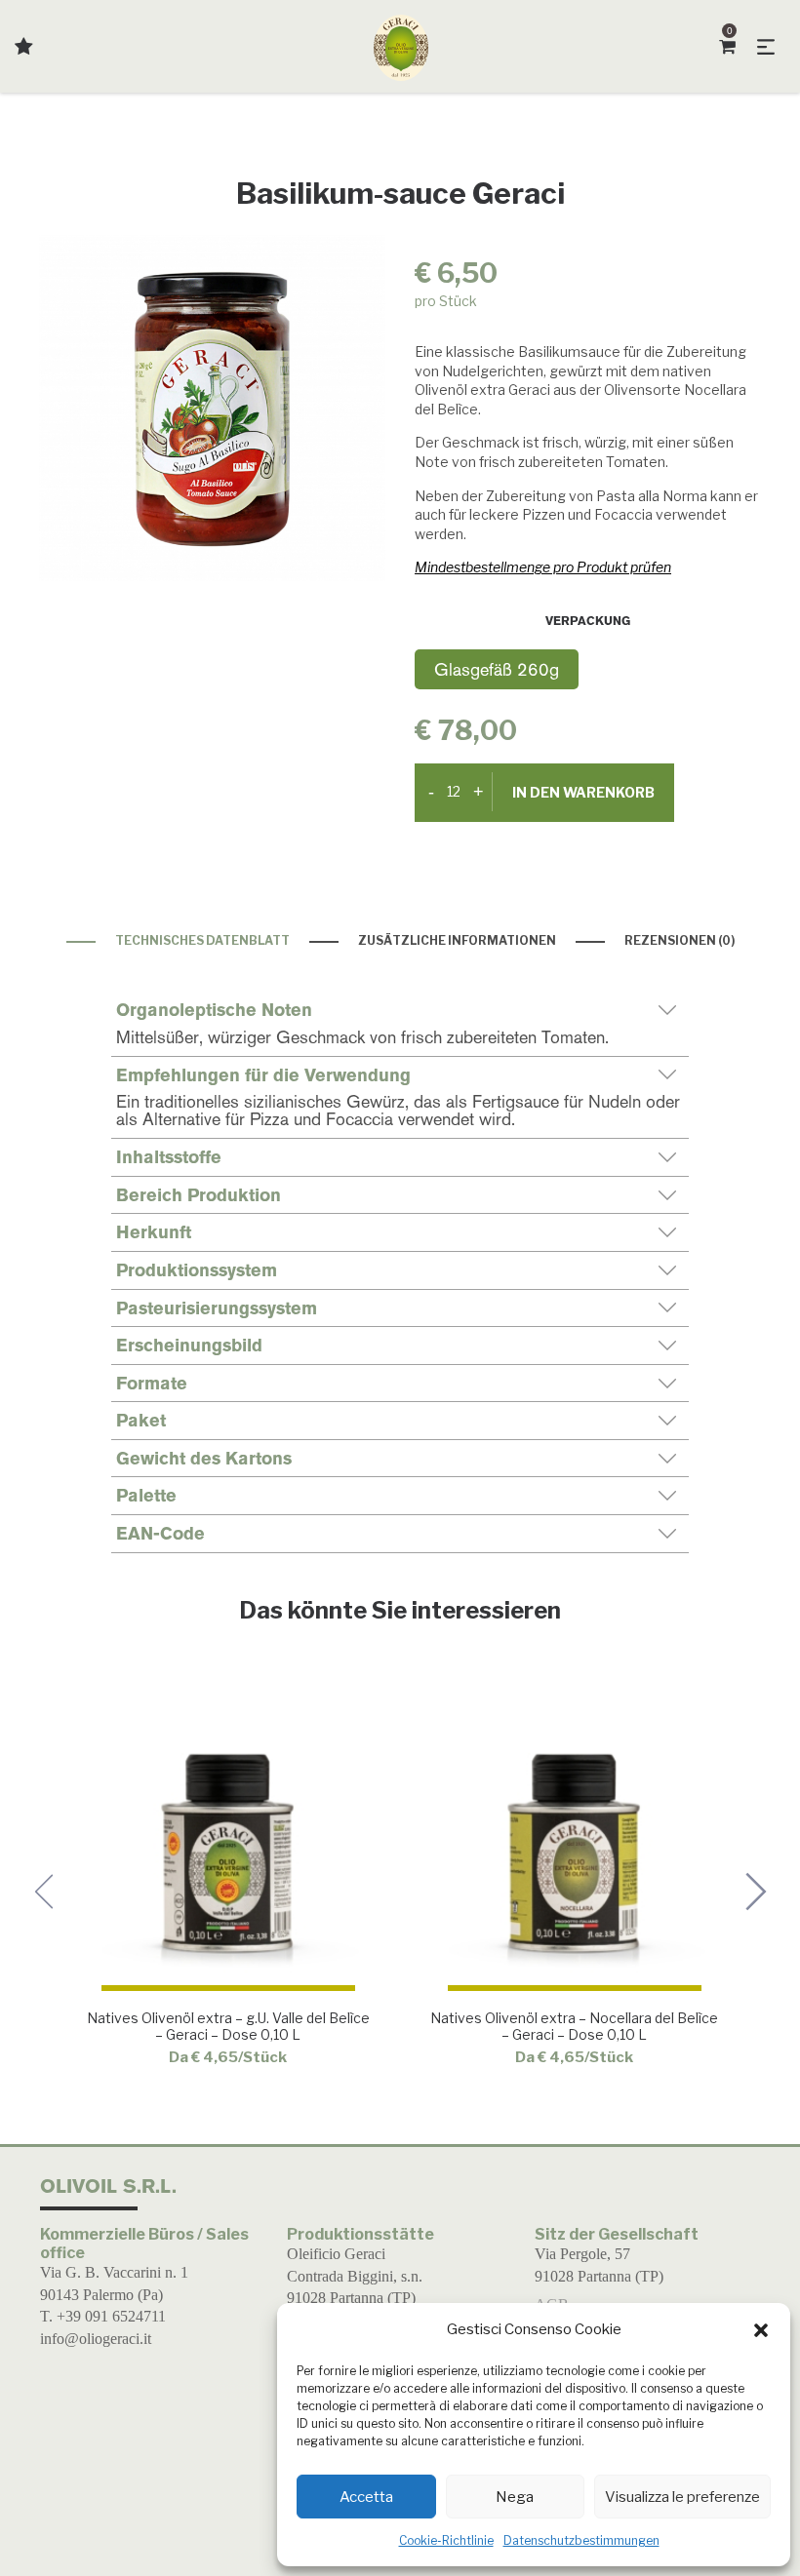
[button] (761, 2330)
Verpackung (588, 621)
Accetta (366, 2497)
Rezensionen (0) (680, 940)
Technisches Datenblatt (202, 940)
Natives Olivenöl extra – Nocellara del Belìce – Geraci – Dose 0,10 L (574, 2026)
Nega (515, 2497)
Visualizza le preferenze (682, 2497)
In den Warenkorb (583, 792)
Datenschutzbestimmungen (581, 2540)
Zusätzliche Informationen (457, 940)
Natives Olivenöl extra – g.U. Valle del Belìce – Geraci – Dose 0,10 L (227, 2026)
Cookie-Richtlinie (446, 2540)
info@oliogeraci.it (96, 2339)
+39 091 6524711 (111, 2316)
